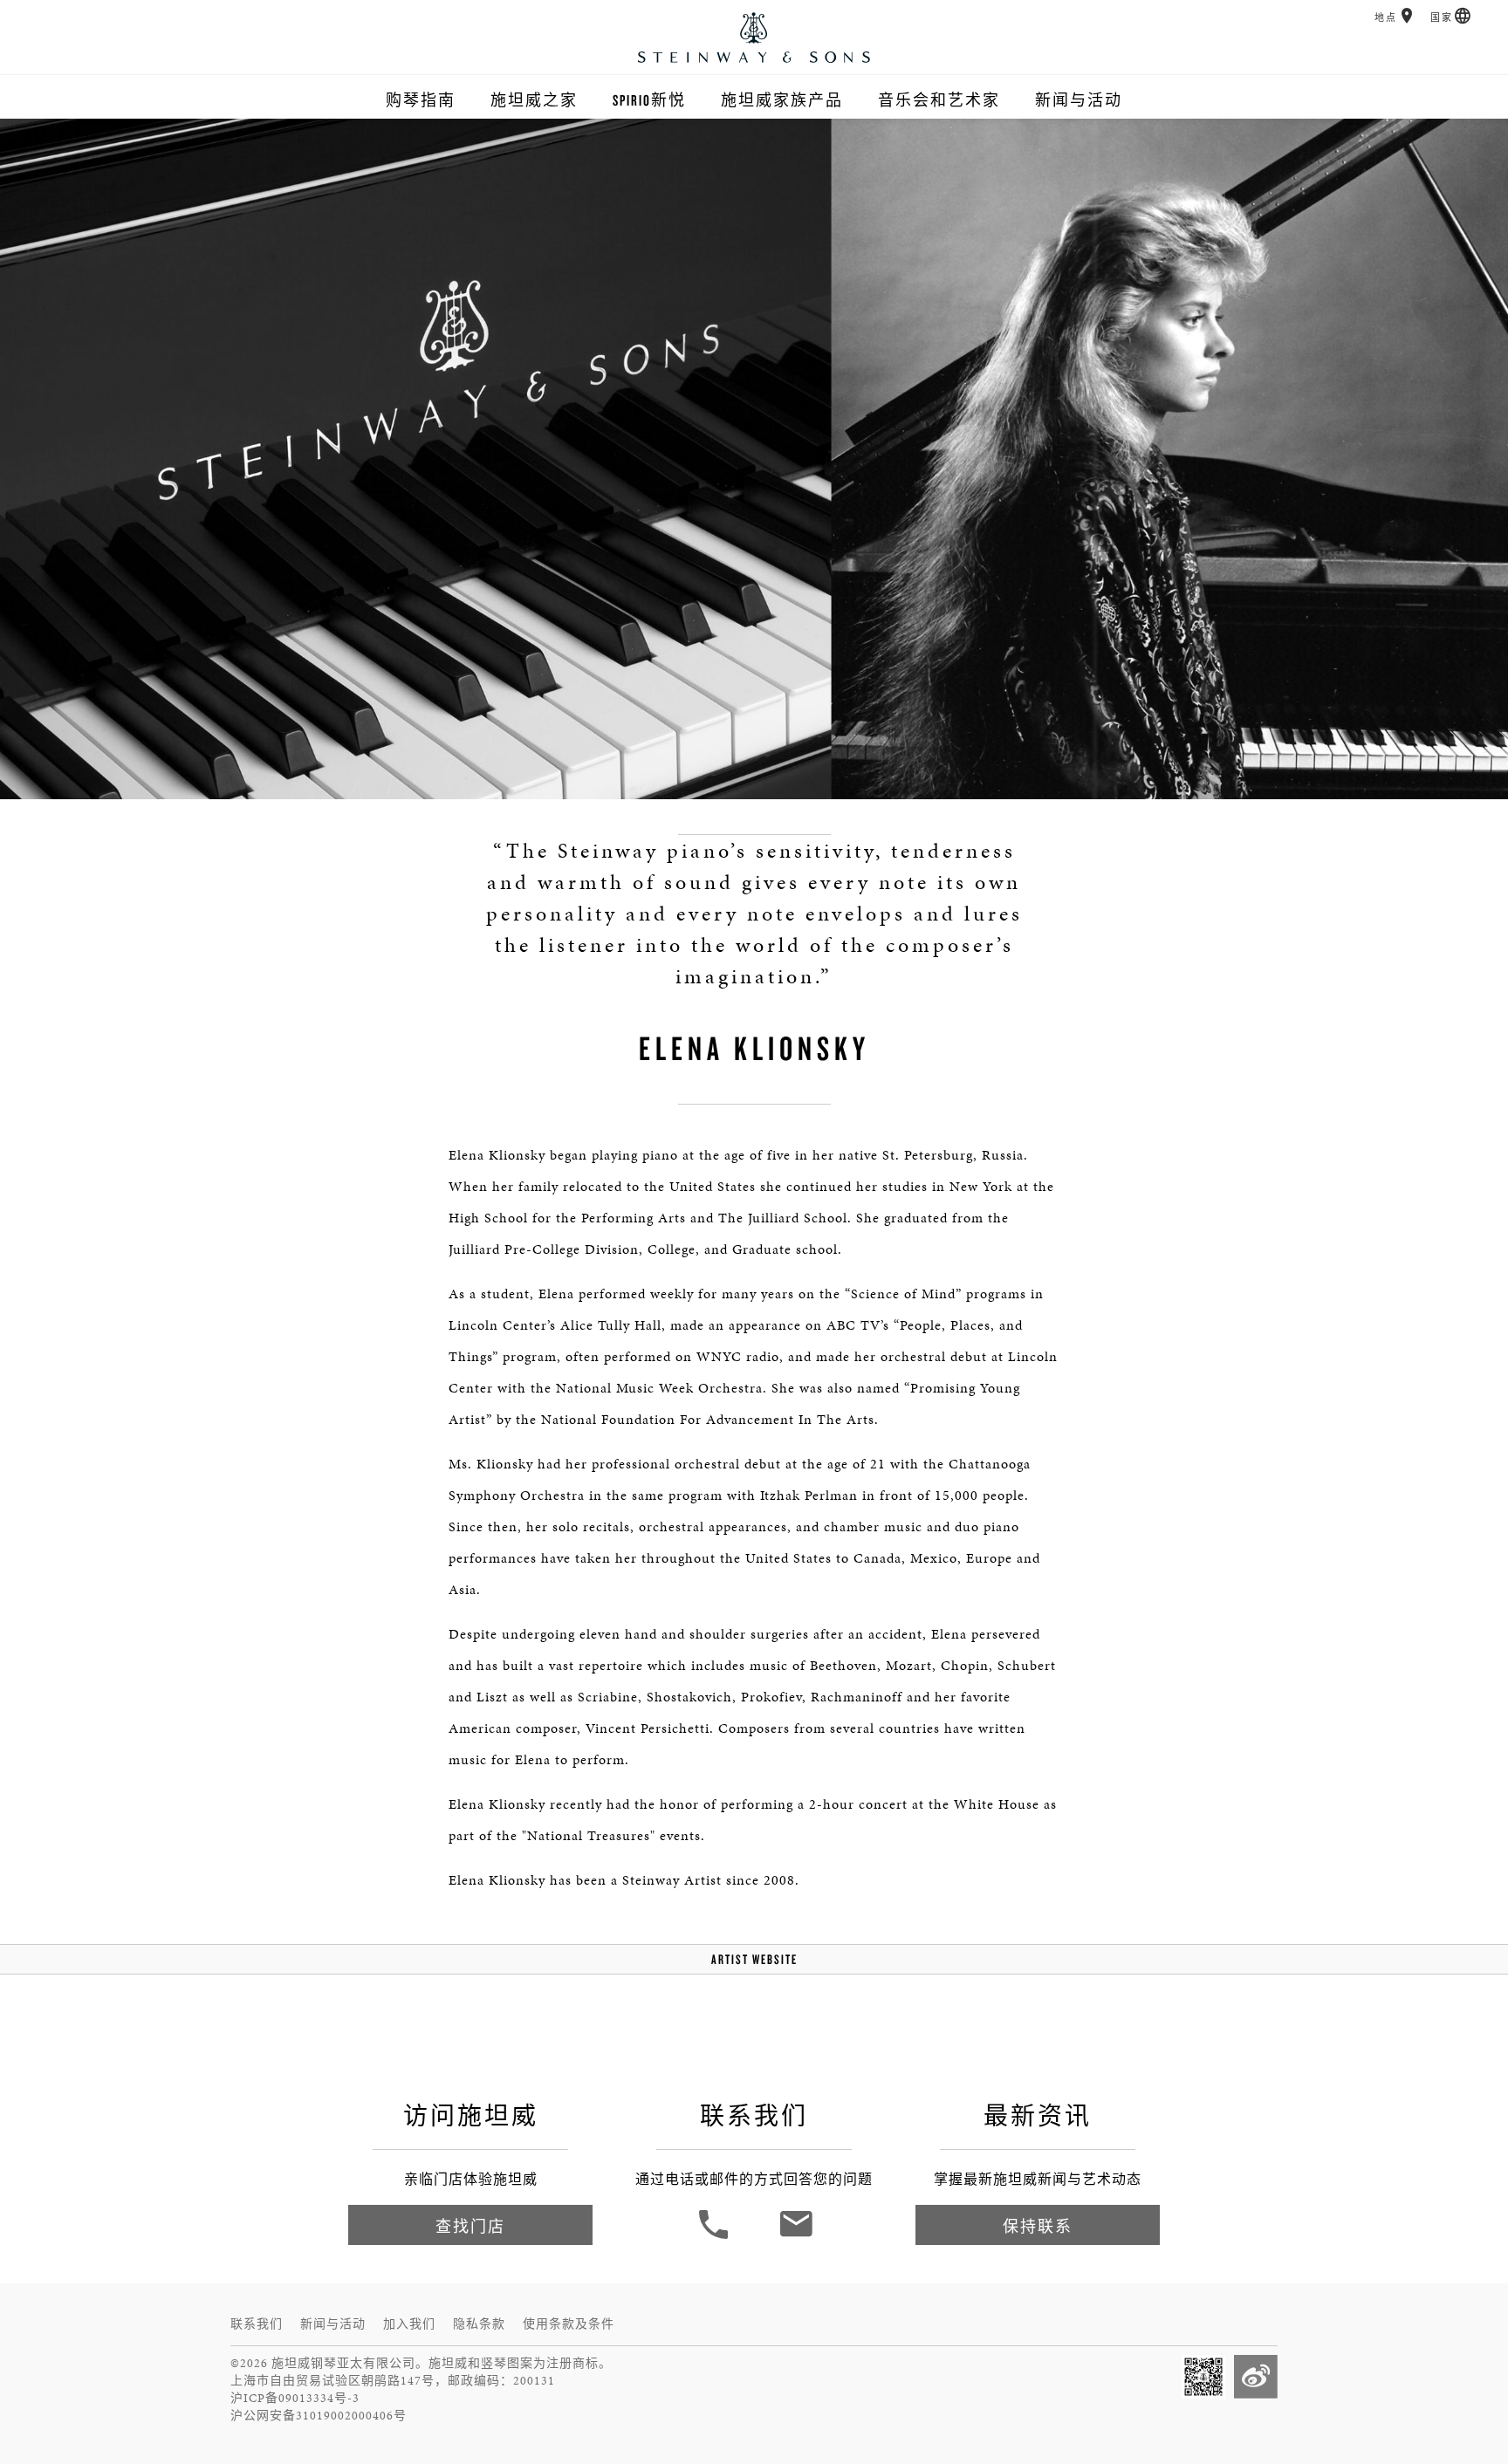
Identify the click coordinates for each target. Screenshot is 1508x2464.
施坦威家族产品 (782, 100)
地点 (1386, 18)
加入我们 (409, 2324)
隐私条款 (479, 2324)
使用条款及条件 (569, 2324)
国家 (1442, 18)
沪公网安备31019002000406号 (319, 2416)
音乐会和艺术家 (939, 100)
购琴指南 (421, 100)
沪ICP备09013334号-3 (295, 2398)
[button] (1407, 16)
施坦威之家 (534, 100)
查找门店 (470, 2226)
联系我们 (257, 2324)
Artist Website (754, 1959)
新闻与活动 (1079, 100)
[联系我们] (795, 2237)
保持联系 (1038, 2226)
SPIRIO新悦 (649, 100)
